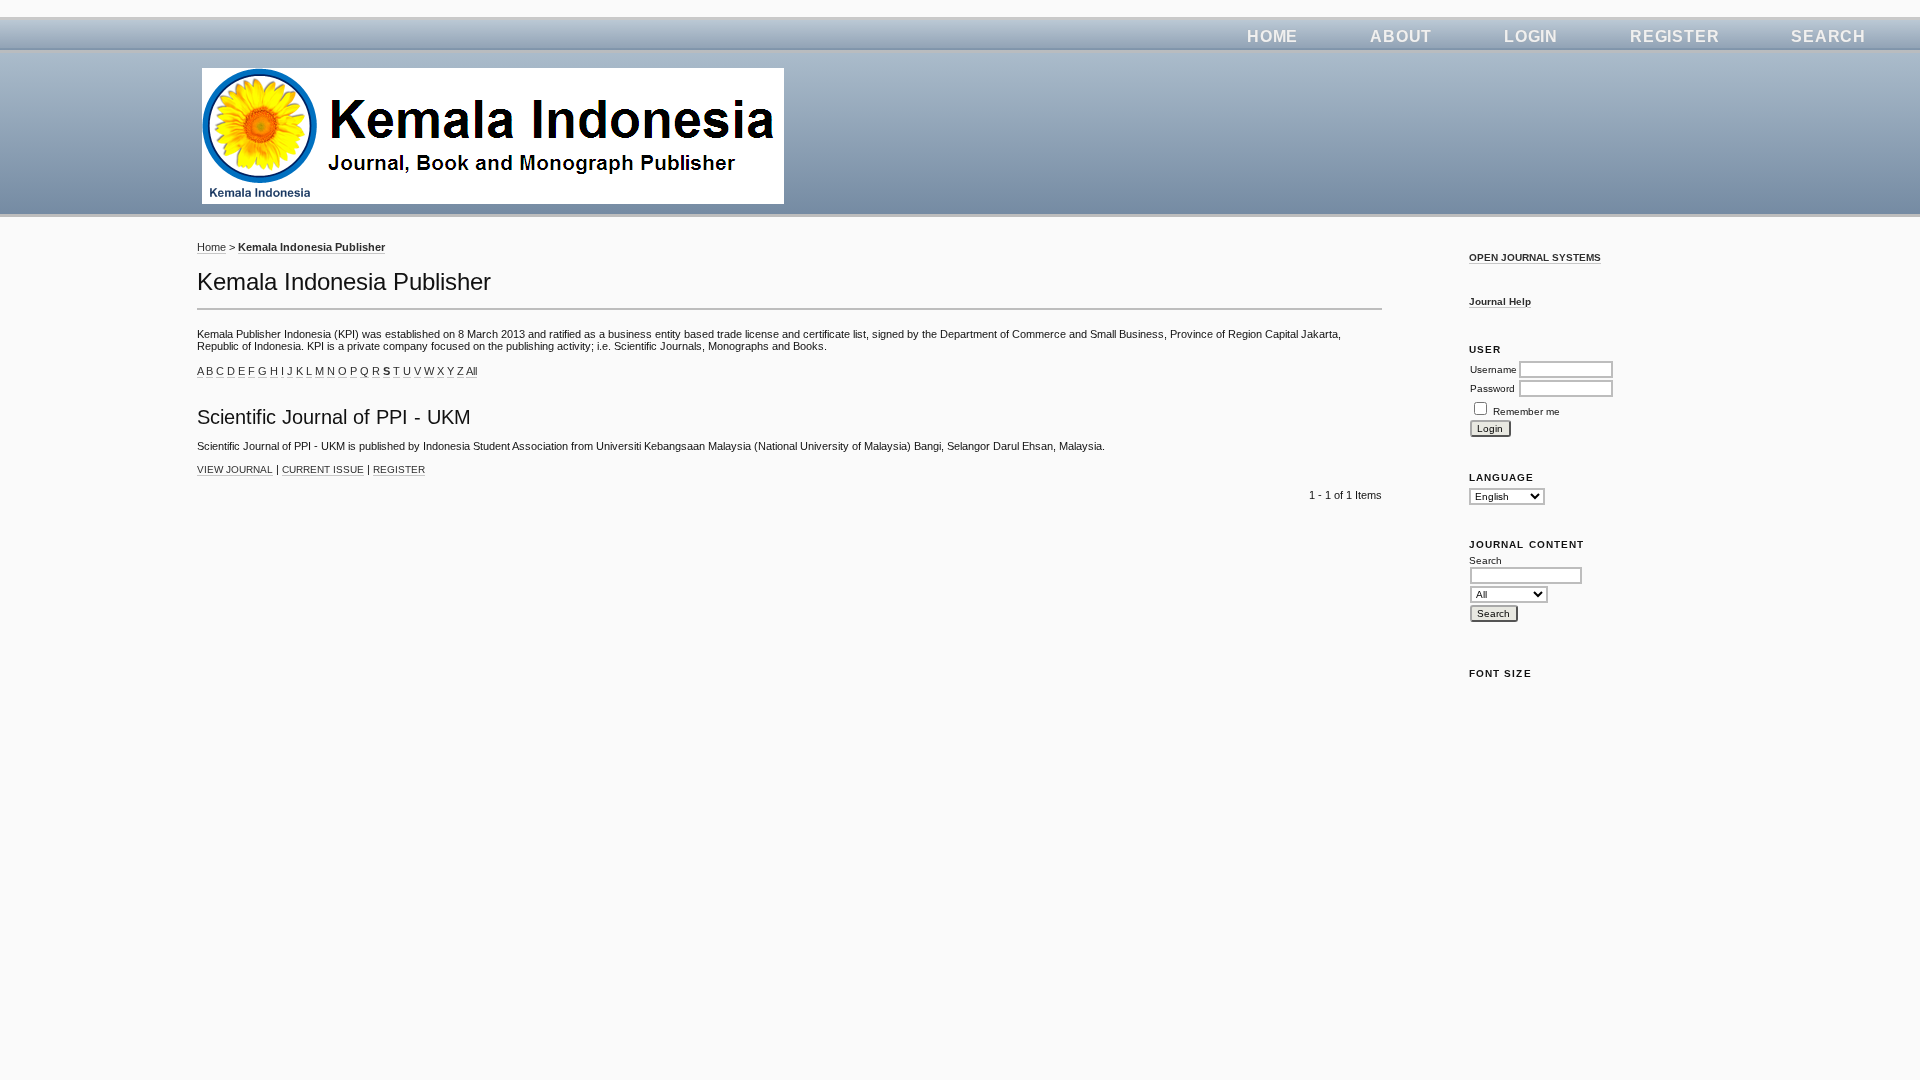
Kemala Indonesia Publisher (311, 247)
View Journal (235, 469)
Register (1674, 36)
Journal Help (1500, 301)
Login (1531, 36)
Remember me (1526, 411)
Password (1492, 388)
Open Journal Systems (1535, 257)
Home (1272, 36)
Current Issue (323, 469)
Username (1493, 369)
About (1401, 36)
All (471, 371)
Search (1828, 36)
